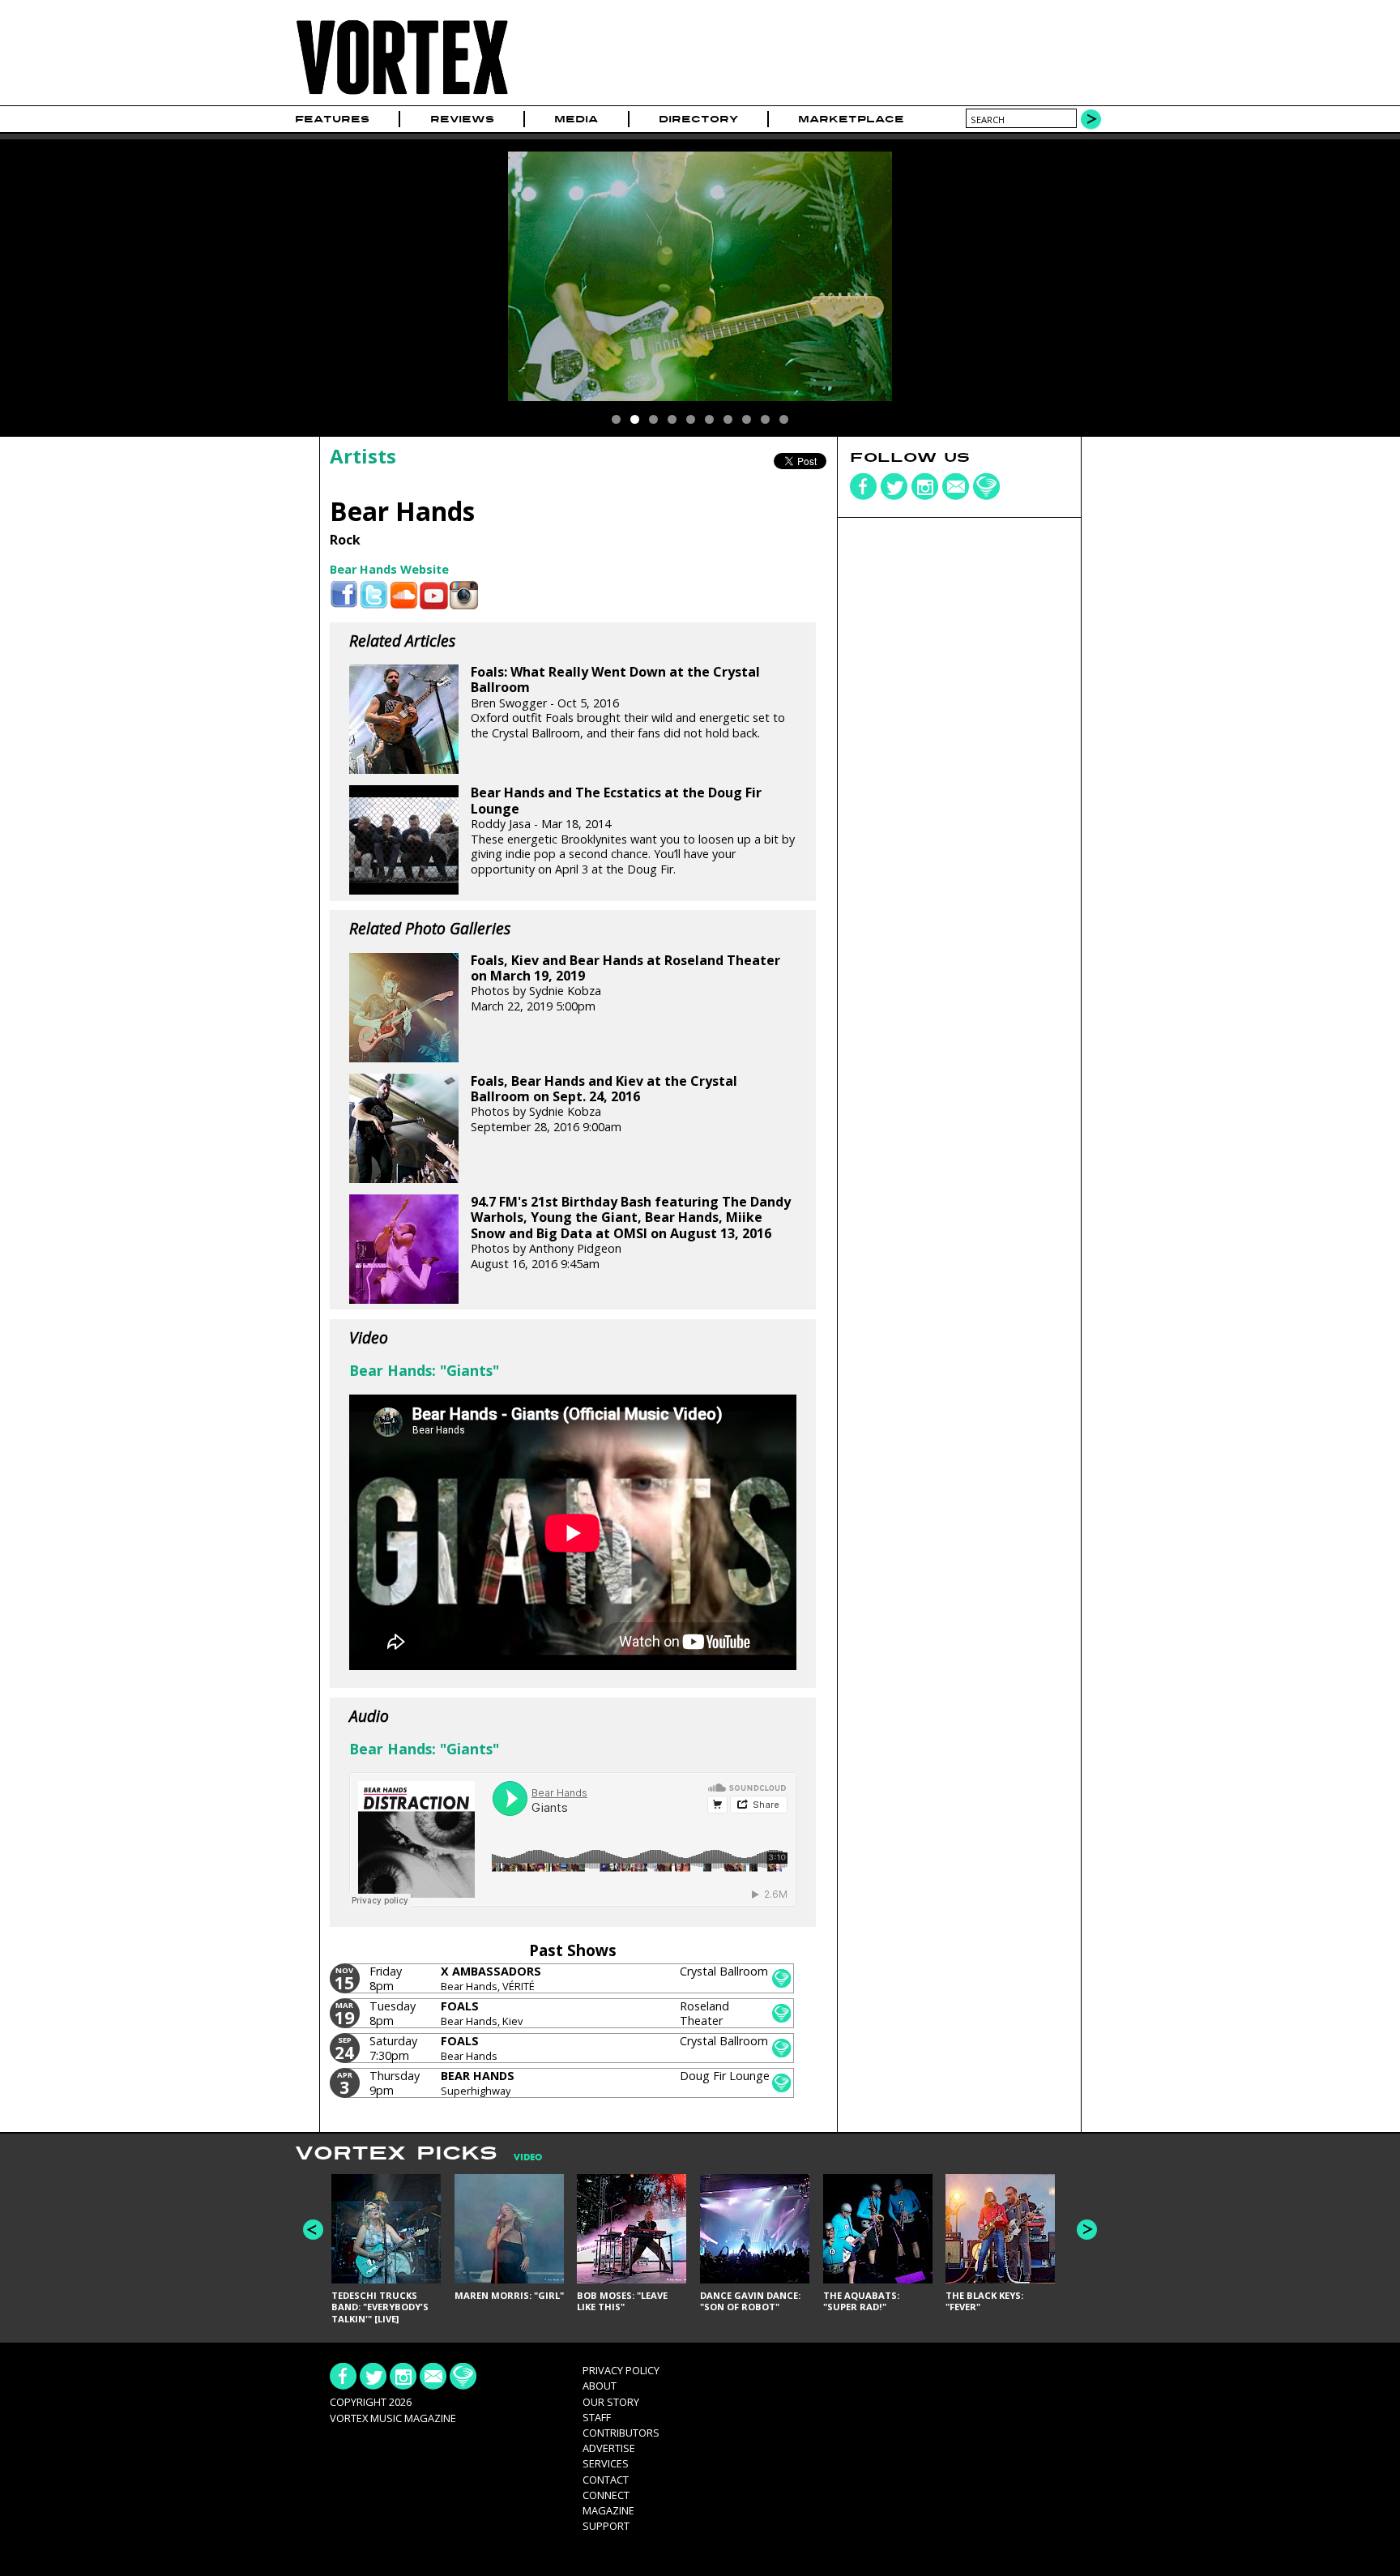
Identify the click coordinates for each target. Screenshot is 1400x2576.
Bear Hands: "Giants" (424, 1370)
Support (606, 2526)
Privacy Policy (621, 2370)
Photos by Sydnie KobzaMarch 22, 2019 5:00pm (625, 983)
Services (606, 2463)
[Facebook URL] (344, 595)
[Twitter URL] (374, 595)
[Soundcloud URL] (404, 595)
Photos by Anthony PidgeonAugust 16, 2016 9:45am (631, 1232)
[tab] (520, 2157)
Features (332, 119)
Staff (597, 2417)
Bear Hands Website (389, 569)
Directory (698, 119)
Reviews (462, 119)
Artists (363, 456)
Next (1087, 2230)
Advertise (609, 2448)
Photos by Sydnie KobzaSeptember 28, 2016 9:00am (604, 1104)
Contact (606, 2480)
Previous (313, 2230)
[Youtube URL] (434, 595)
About (600, 2386)
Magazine (608, 2510)
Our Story (611, 2402)
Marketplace (851, 119)
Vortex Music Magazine (393, 2418)
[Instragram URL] (464, 595)
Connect (606, 2495)
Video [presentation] (528, 2157)
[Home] (402, 95)
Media (576, 119)
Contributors (621, 2433)
